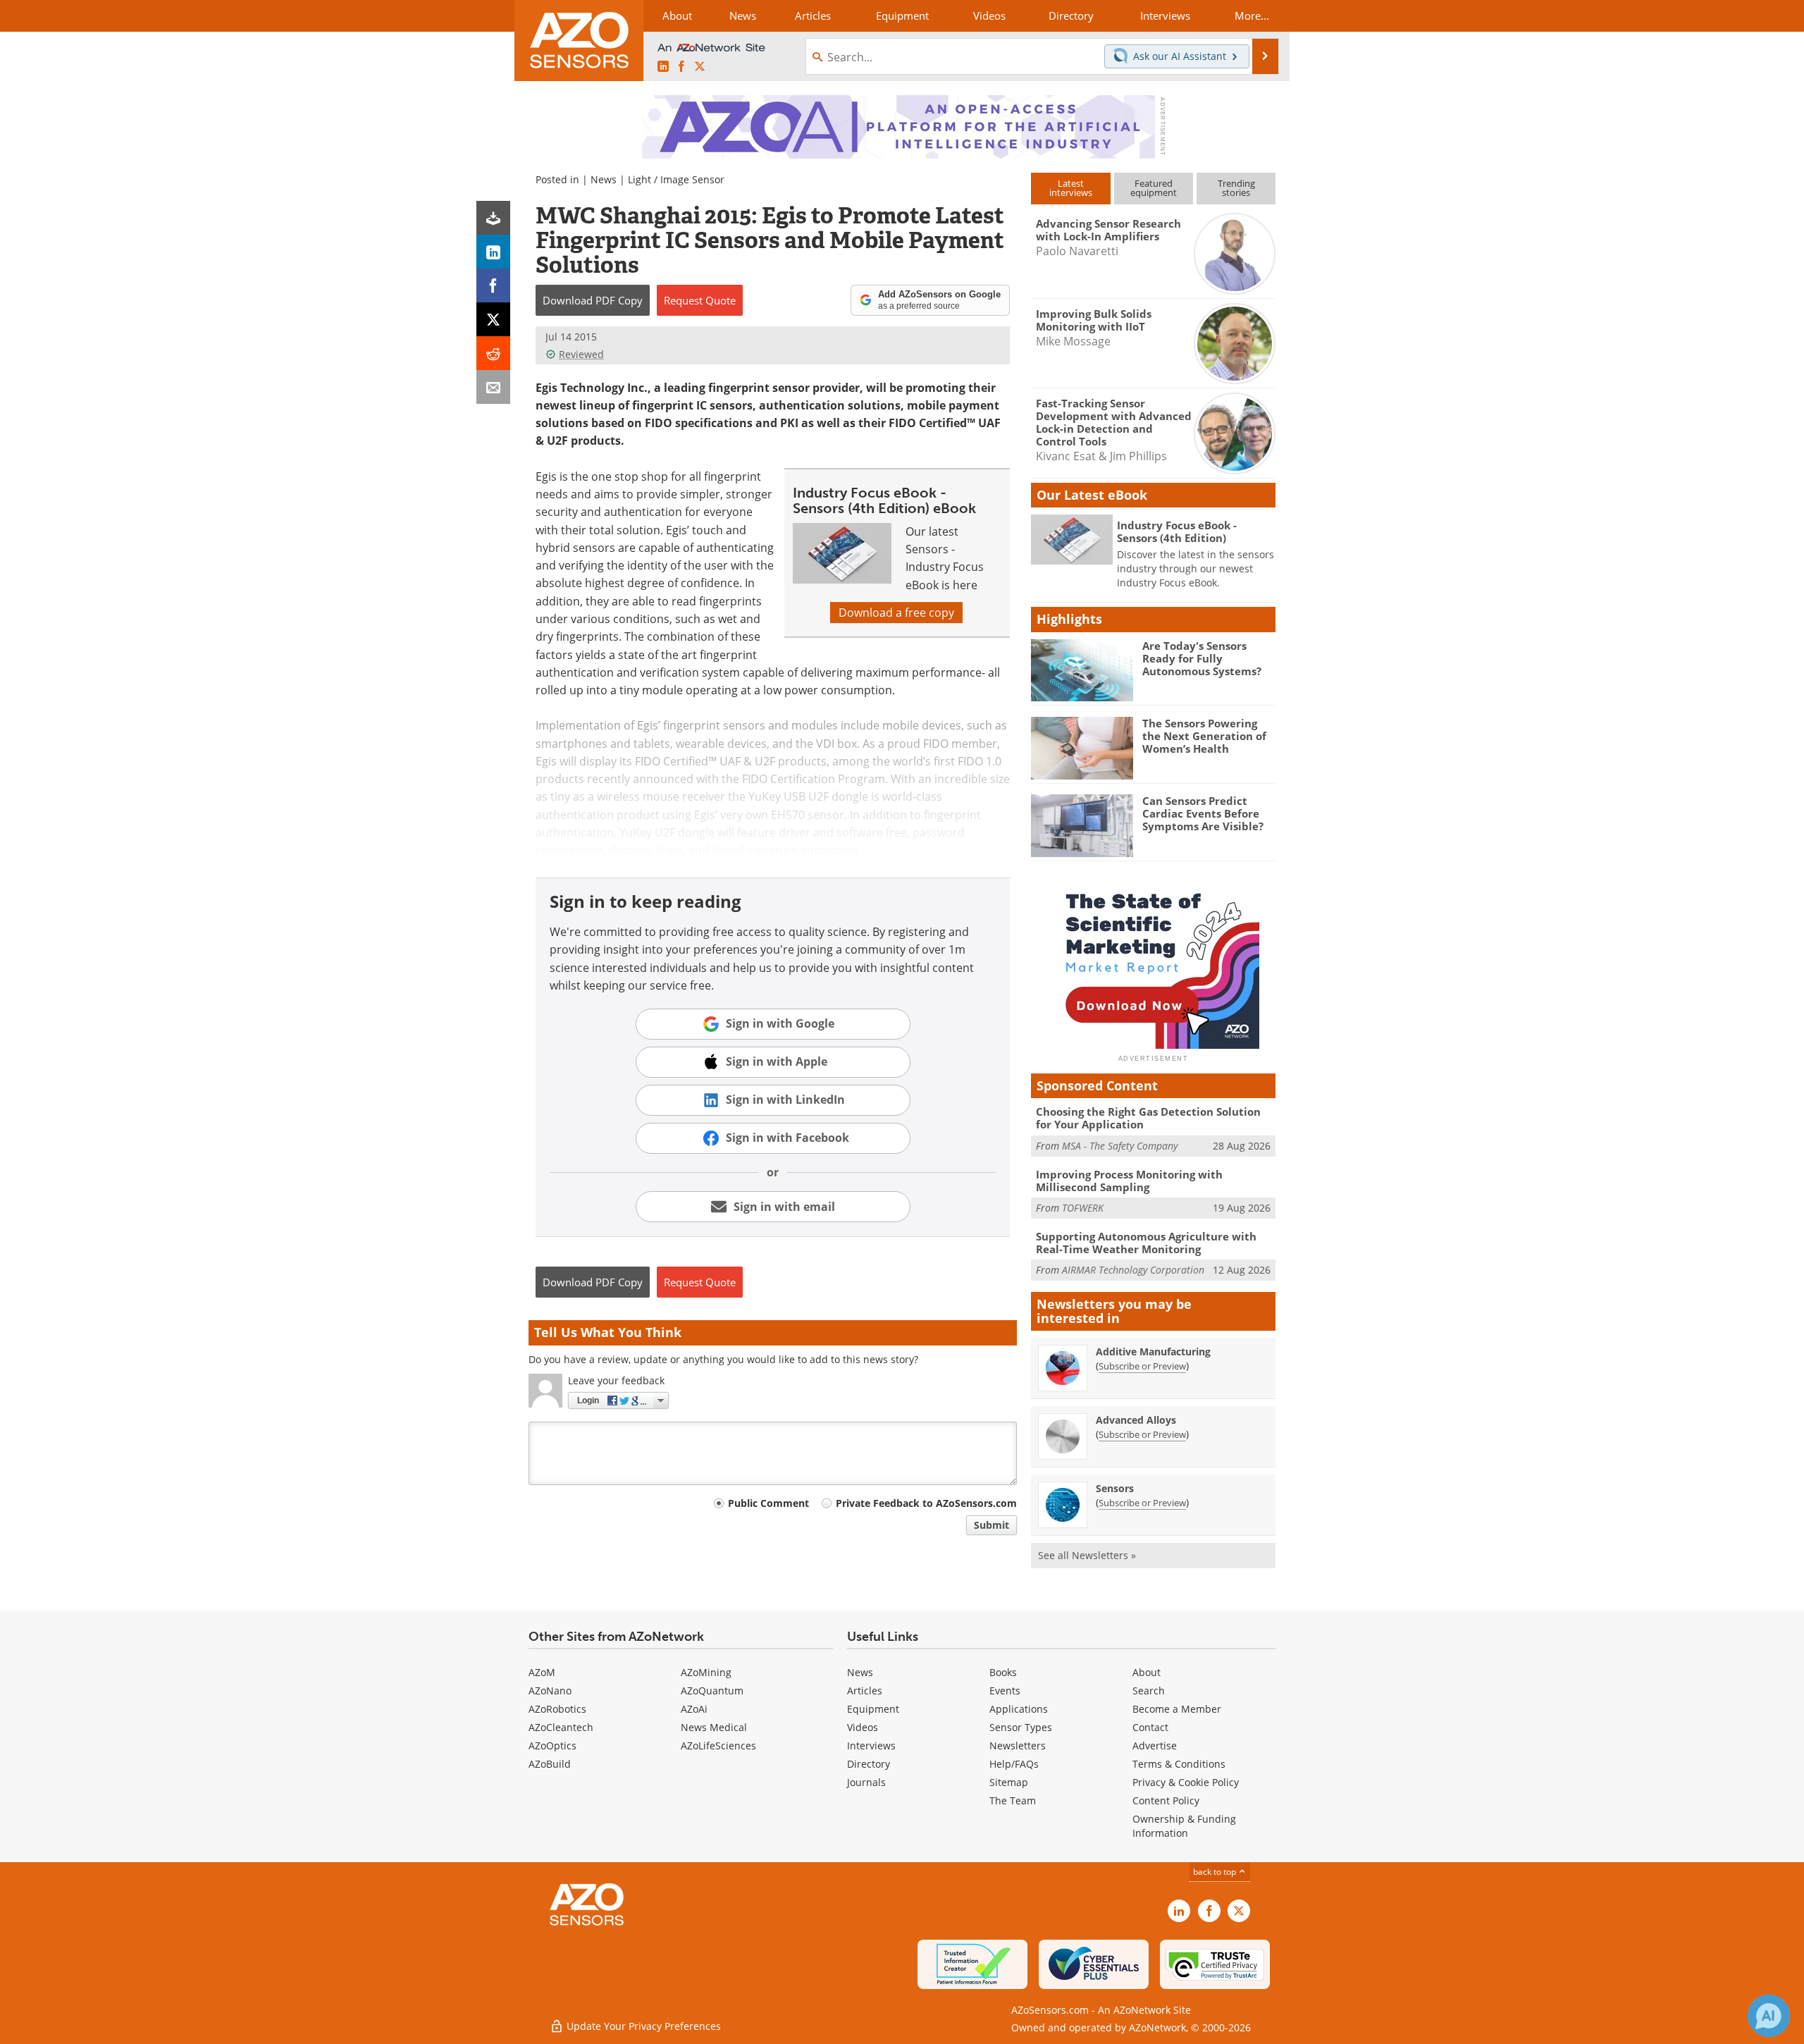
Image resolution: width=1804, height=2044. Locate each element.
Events (1005, 1691)
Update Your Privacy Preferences (642, 2026)
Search (1149, 1691)
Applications (1019, 1709)
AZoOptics (552, 1746)
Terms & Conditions (1179, 1764)
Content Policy (1166, 1800)
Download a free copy (896, 612)
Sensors (1115, 1488)
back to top (1216, 1872)
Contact (1150, 1727)
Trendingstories (1236, 188)
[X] (493, 319)
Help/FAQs (1014, 1764)
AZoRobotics (557, 1709)
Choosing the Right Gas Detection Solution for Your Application (1148, 1118)
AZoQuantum (712, 1691)
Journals (866, 1782)
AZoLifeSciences (718, 1746)
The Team (1013, 1800)
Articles (865, 1691)
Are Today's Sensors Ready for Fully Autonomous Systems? (1202, 658)
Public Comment (768, 1503)
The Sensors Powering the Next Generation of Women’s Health (1204, 736)
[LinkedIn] (493, 252)
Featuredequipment (1154, 188)
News (604, 179)
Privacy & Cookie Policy (1186, 1782)
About (1147, 1672)
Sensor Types (1021, 1727)
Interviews (871, 1746)
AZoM (542, 1672)
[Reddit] (493, 353)
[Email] (493, 387)
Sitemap (1009, 1782)
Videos (863, 1727)
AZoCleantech (561, 1727)
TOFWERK (1083, 1208)
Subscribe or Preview (1142, 1366)
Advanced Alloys (1136, 1420)
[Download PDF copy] (493, 218)
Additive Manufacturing (1153, 1352)
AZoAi (694, 1709)
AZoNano (550, 1691)
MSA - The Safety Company (1120, 1146)
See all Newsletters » (1087, 1555)
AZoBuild (550, 1764)
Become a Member (1177, 1709)
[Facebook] (493, 285)
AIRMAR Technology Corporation (1133, 1270)
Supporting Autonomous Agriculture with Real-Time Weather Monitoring (1146, 1243)
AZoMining (706, 1672)
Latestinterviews (1071, 188)
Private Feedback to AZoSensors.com (926, 1503)
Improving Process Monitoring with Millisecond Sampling (1129, 1181)
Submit (991, 1525)
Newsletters (1018, 1746)
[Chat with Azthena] (1769, 2016)
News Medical (714, 1727)
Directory (869, 1764)
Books (1003, 1672)
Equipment (873, 1709)
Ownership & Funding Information (1184, 1826)
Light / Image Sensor (676, 179)
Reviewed (581, 354)
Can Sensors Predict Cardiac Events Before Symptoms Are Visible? (1203, 813)
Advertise (1155, 1746)
